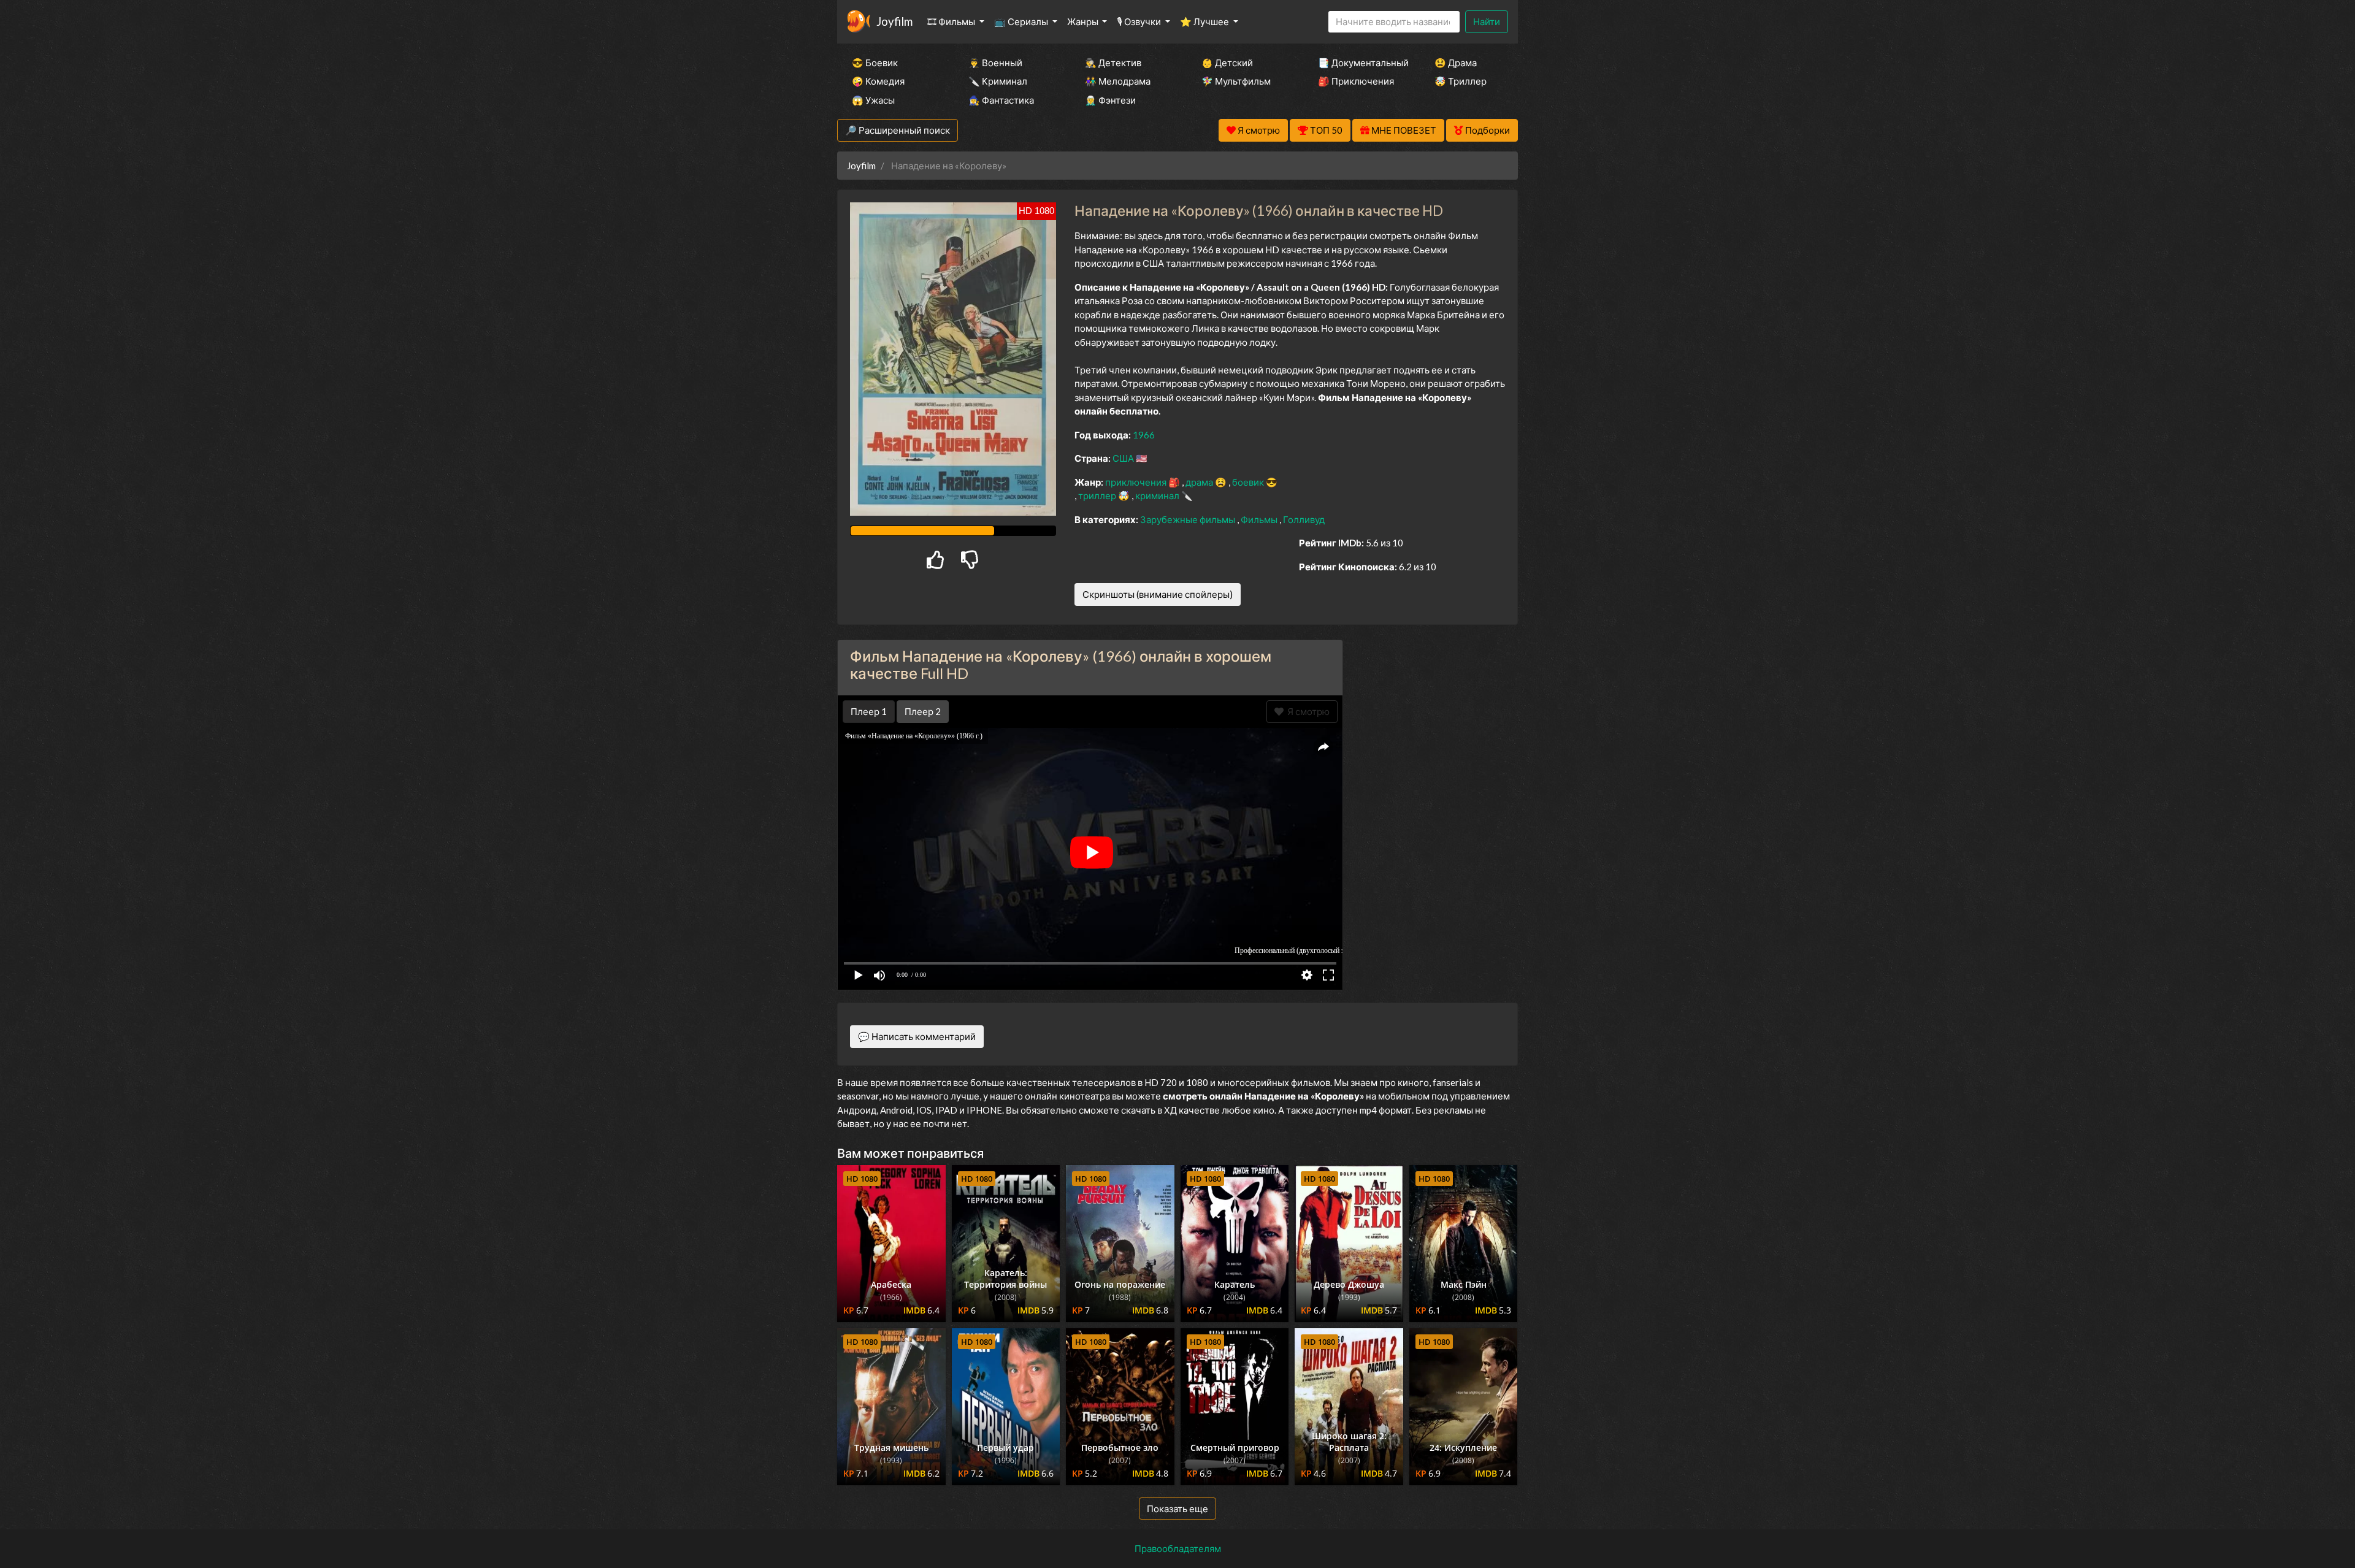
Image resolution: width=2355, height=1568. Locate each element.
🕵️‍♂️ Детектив (1113, 63)
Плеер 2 (923, 711)
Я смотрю (1307, 711)
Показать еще (1177, 1509)
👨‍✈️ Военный (995, 63)
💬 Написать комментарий (917, 1036)
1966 (1144, 435)
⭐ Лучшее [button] (1205, 21)
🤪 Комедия (878, 81)
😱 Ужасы (873, 100)
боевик (1249, 482)
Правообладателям (1178, 1548)
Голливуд (1304, 519)
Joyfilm (894, 21)
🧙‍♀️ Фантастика (1001, 100)
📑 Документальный (1360, 63)
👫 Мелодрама (1118, 81)
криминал (1158, 495)
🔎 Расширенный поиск (898, 130)
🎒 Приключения (1356, 81)
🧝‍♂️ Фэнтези (1110, 100)
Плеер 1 (869, 711)
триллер (1098, 495)
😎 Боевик (875, 63)
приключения (1137, 482)
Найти (1487, 21)
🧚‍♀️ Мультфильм (1236, 81)
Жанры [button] (1084, 21)
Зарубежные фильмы (1189, 519)
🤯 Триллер (1461, 81)
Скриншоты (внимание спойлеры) (1158, 594)
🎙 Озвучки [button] (1140, 21)
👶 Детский (1227, 63)
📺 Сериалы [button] (1022, 21)
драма (1200, 482)
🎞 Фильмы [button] (952, 21)
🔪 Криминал (998, 81)
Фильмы (1260, 519)
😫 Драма (1456, 63)
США (1124, 458)
